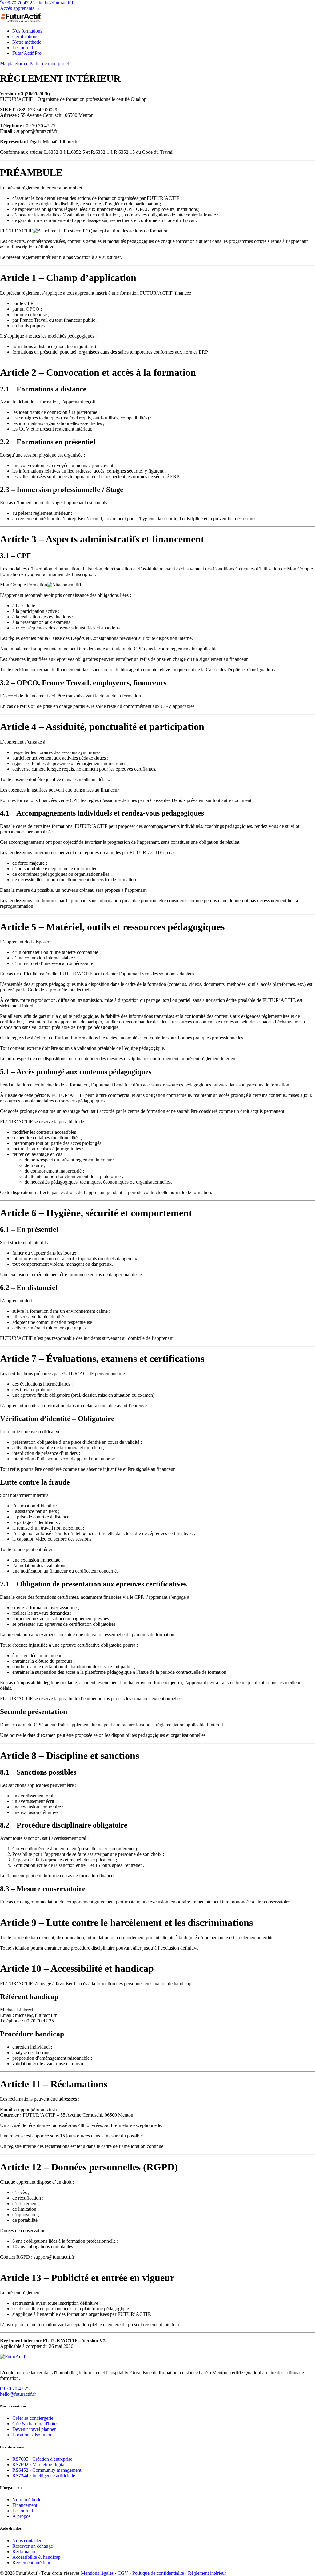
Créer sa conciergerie (33, 2418)
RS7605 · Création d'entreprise (42, 2459)
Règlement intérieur (31, 2563)
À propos (21, 2516)
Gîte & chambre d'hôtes (35, 2424)
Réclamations (25, 2552)
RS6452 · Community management (47, 2470)
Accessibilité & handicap (36, 2557)
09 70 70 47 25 (19, 3)
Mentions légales (97, 2573)
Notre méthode (27, 42)
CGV (123, 2573)
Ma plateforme (14, 64)
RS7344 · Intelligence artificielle (44, 2476)
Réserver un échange (33, 2546)
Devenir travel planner (34, 2429)
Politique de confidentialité (158, 2573)
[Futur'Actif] (157, 2360)
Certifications (25, 36)
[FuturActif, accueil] (157, 17)
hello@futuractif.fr (57, 3)
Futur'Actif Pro (27, 53)
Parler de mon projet (49, 64)
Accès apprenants (20, 8)
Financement (25, 2505)
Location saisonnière (32, 2435)
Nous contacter (27, 2540)
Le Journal (23, 48)
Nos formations (27, 31)
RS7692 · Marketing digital (39, 2465)
